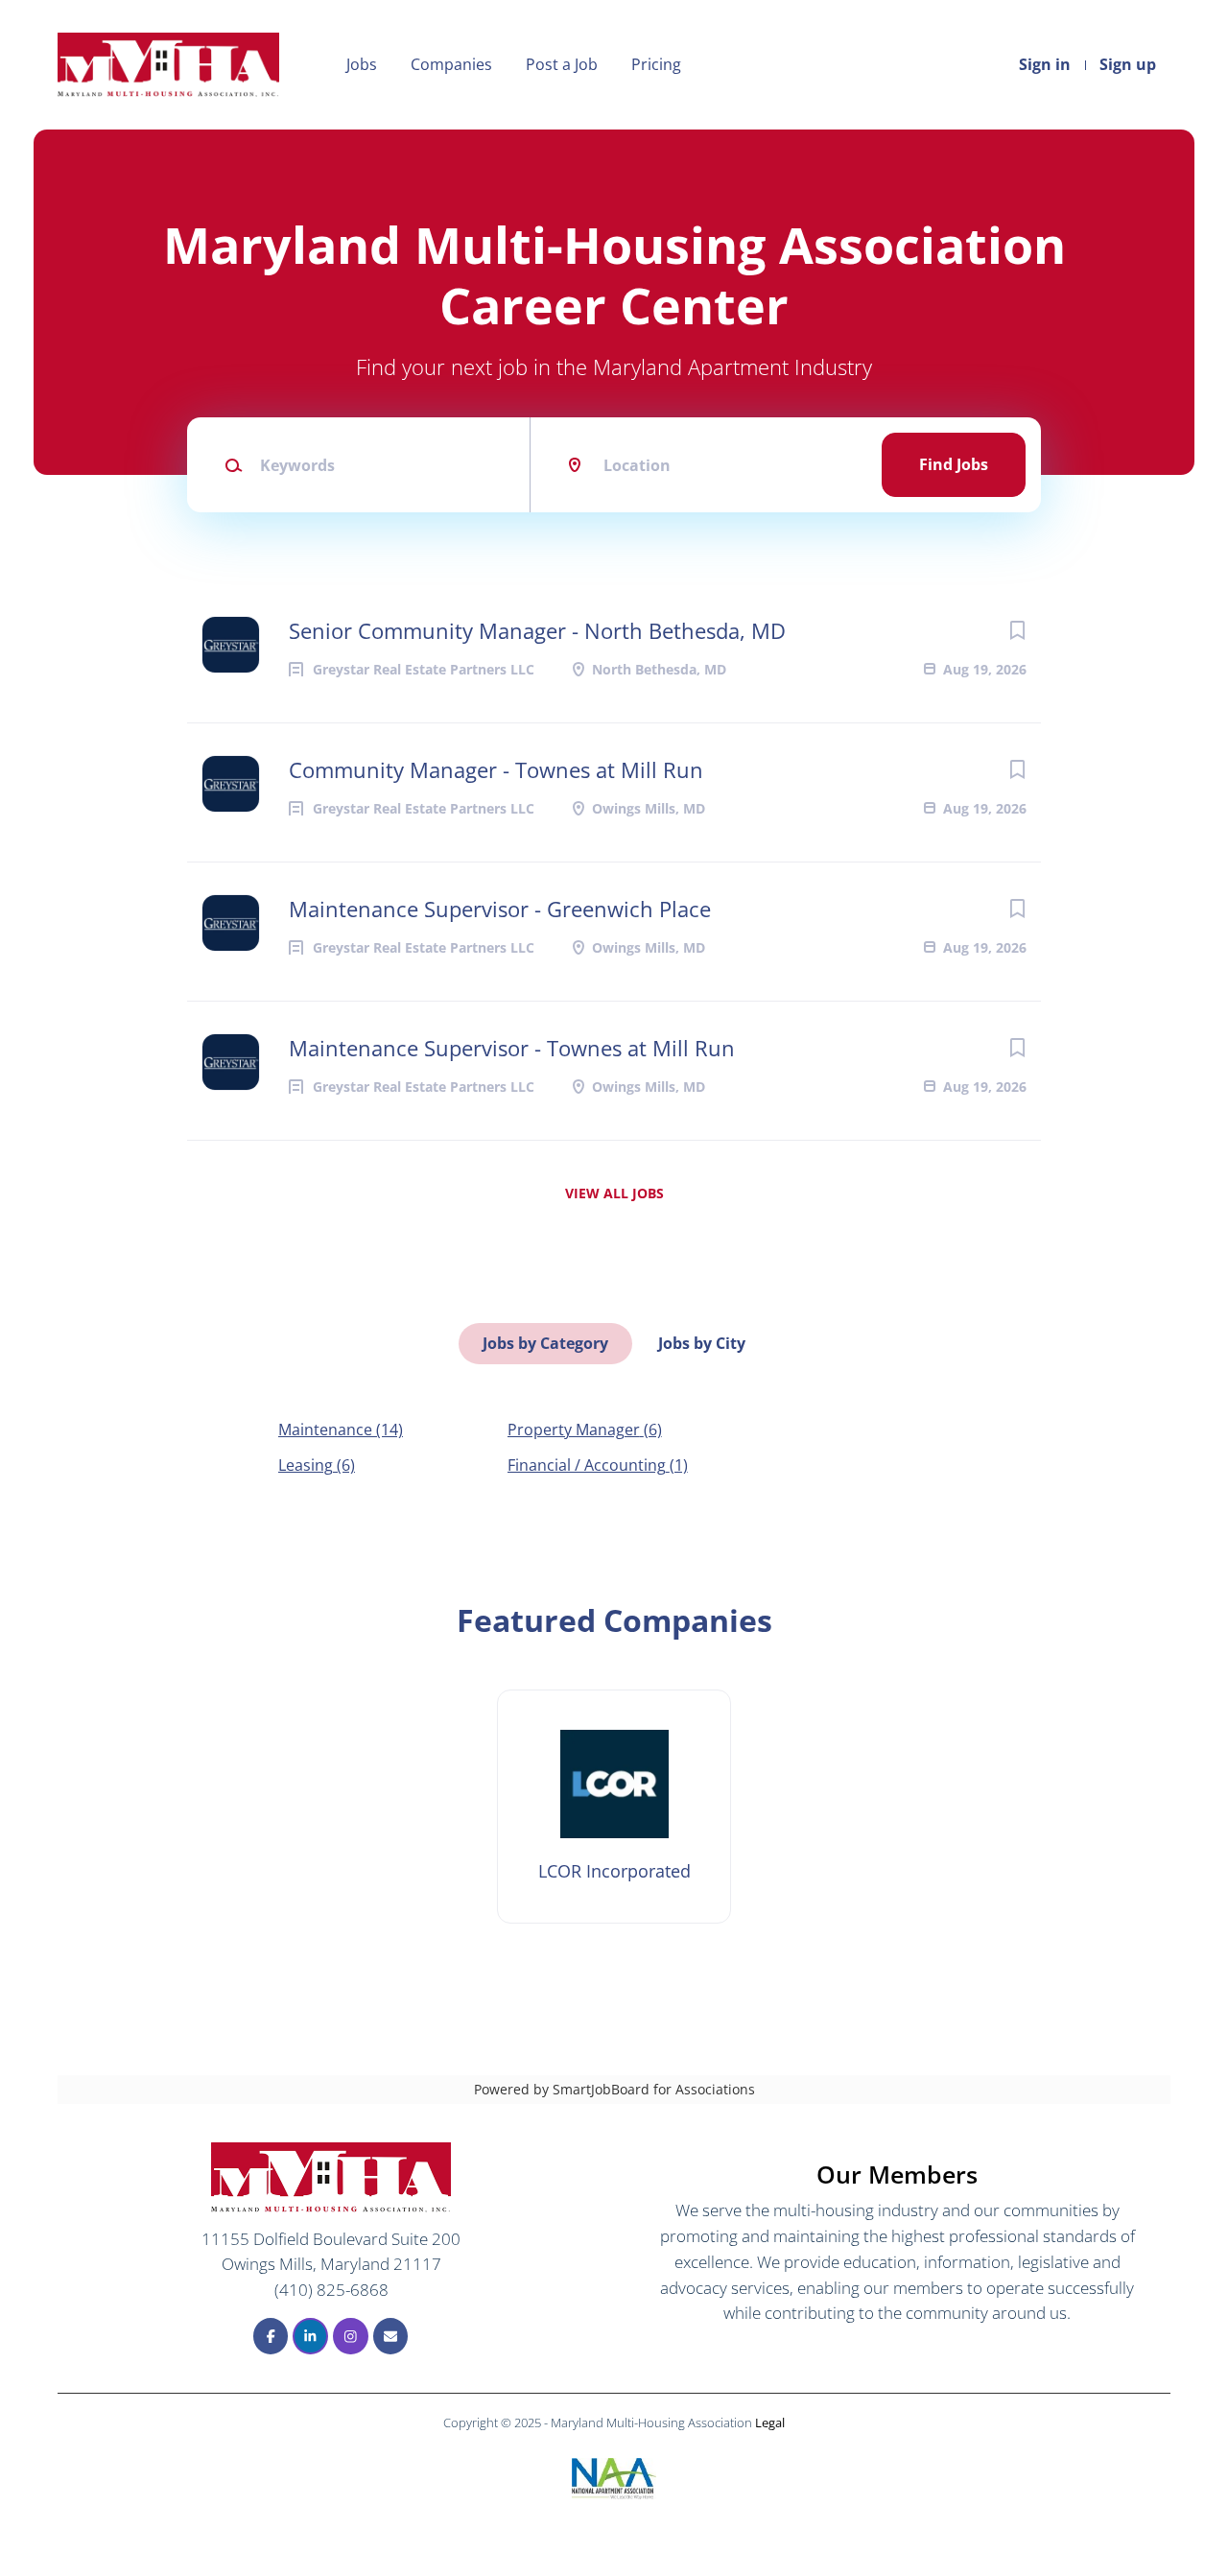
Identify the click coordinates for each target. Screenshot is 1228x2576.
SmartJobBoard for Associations (654, 2089)
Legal (770, 2422)
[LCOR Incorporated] (614, 1807)
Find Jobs (954, 464)
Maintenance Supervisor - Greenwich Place (500, 909)
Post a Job (562, 64)
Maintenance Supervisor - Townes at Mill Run (512, 1048)
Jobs (362, 64)
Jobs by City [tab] (702, 1343)
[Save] (1017, 630)
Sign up (1128, 64)
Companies (451, 64)
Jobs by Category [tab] (545, 1343)
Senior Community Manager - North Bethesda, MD (537, 630)
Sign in (1045, 64)
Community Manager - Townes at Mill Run (496, 769)
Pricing (656, 64)
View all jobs (614, 1193)
